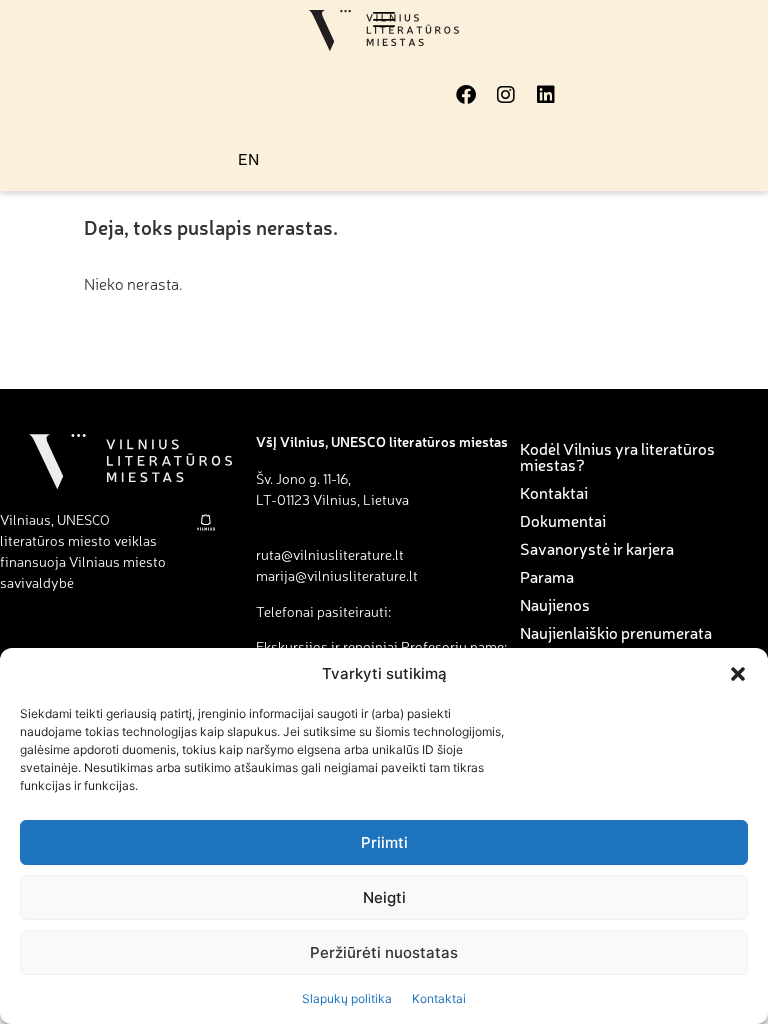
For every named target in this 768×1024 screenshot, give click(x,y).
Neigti (384, 897)
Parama (547, 576)
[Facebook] (466, 95)
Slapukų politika (347, 998)
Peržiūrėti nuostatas (384, 952)
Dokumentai (563, 520)
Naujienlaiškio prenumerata (616, 632)
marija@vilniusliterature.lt (337, 575)
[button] (738, 674)
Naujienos (555, 604)
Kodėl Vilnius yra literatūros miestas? (617, 456)
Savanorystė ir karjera (597, 548)
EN (248, 158)
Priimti (384, 842)
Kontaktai (439, 998)
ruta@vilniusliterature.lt (330, 554)
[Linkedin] (546, 95)
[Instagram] (506, 95)
